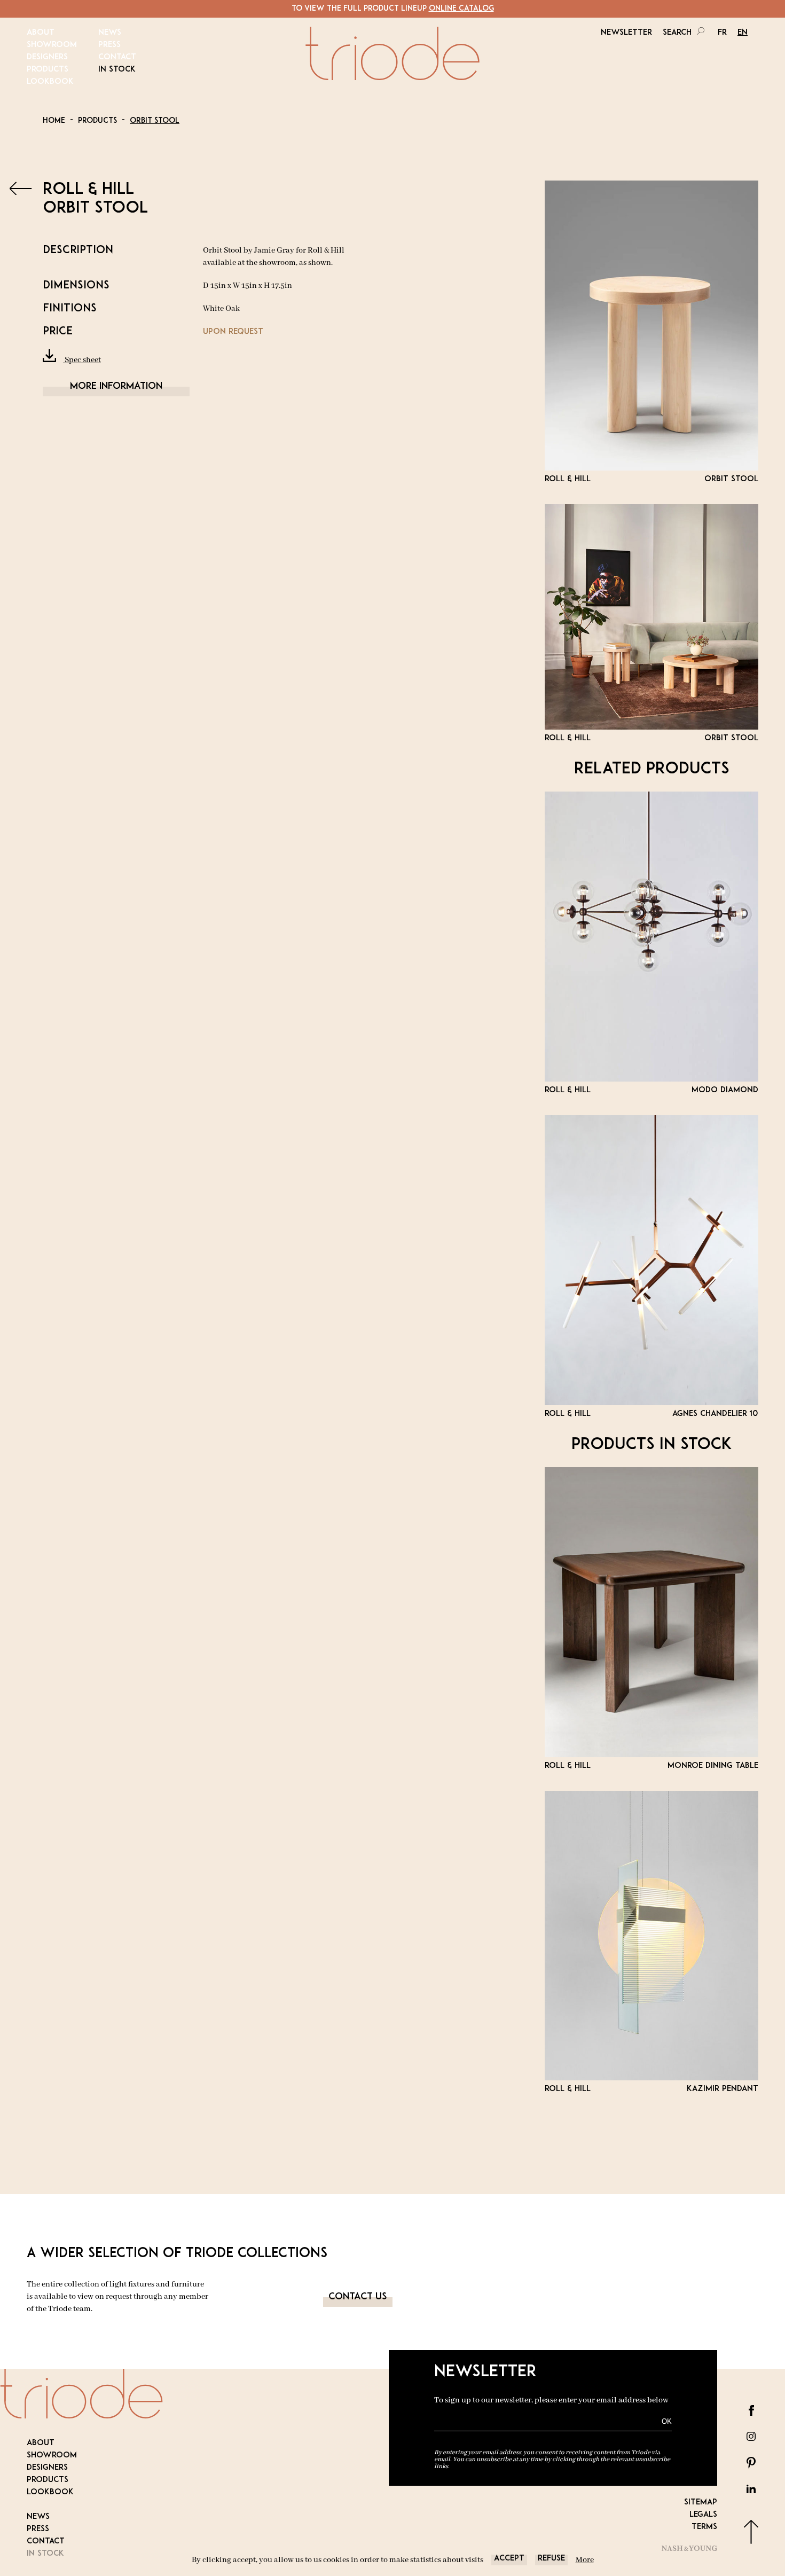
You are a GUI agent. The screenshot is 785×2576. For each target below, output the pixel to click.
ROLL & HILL (88, 190)
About (41, 33)
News (110, 33)
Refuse (551, 2559)
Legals (703, 2515)
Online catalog (461, 9)
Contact (117, 57)
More (585, 2560)
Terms (704, 2527)
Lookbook (50, 82)
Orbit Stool (155, 121)
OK (667, 2421)
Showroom (52, 45)
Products (48, 70)
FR (722, 33)
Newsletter (626, 33)
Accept (509, 2559)
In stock (117, 70)
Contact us (358, 2297)
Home (54, 121)
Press (109, 45)
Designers (47, 57)
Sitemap (701, 2503)
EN (743, 33)
